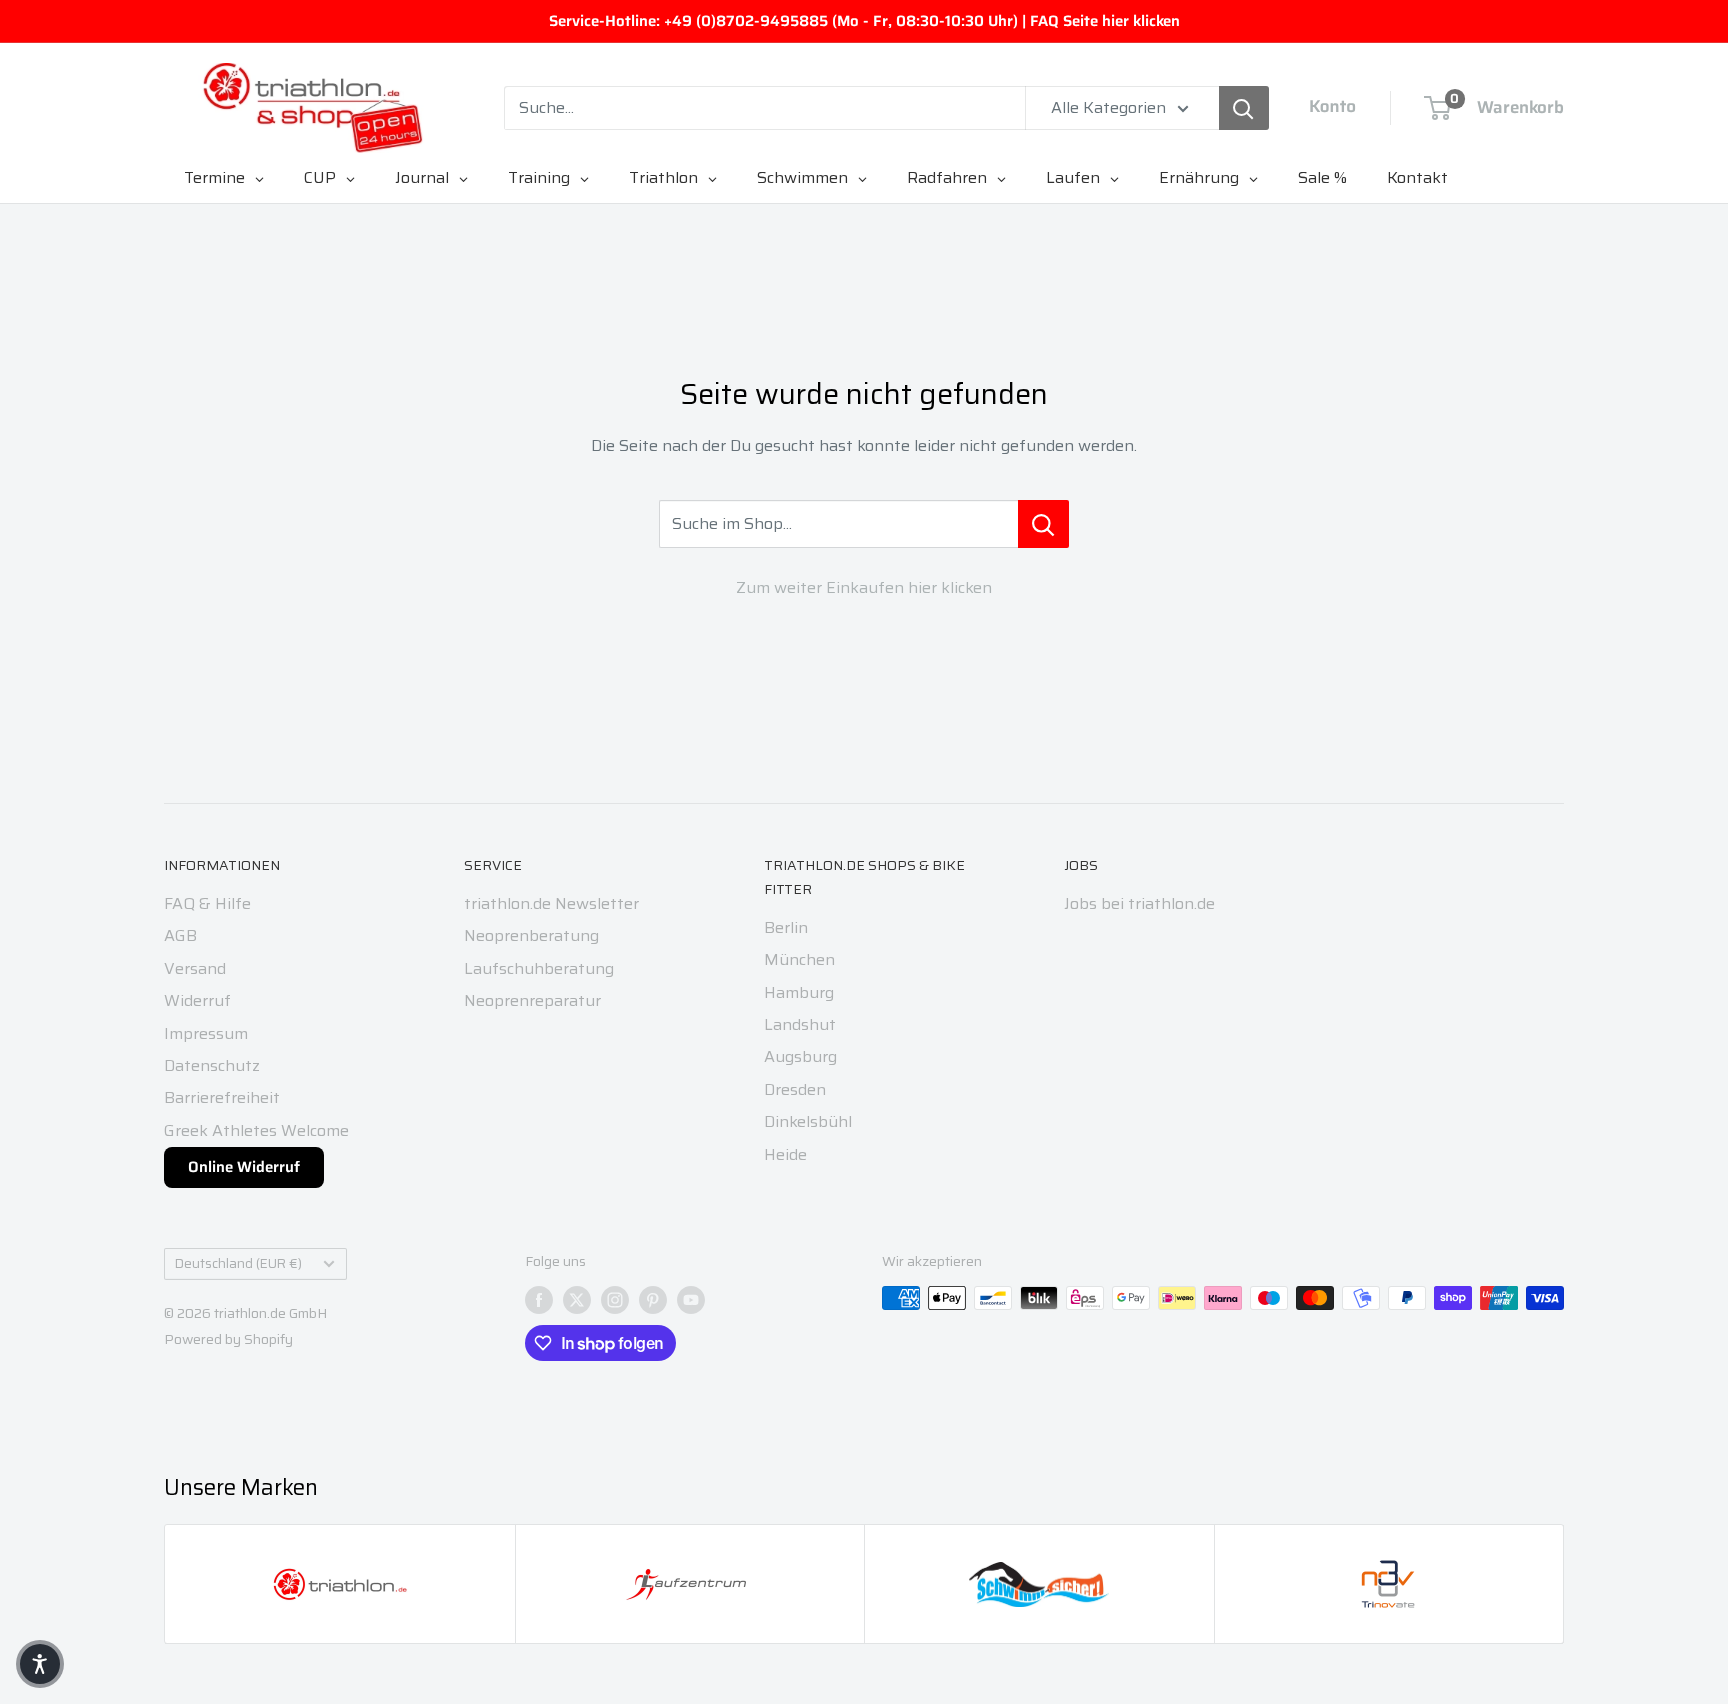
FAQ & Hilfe (207, 903)
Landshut (800, 1024)
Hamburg (799, 992)
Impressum (206, 1033)
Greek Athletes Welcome (256, 1130)
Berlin (786, 927)
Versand (195, 968)
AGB (180, 935)
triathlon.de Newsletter (551, 903)
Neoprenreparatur (532, 1000)
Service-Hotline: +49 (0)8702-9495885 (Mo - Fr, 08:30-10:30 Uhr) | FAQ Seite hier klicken (864, 21)
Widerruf (197, 1000)
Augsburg (800, 1056)
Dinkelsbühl (808, 1121)
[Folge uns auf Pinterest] (653, 1300)
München (799, 959)
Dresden (795, 1089)
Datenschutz (212, 1065)
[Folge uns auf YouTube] (691, 1300)
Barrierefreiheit (222, 1097)
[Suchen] (1244, 108)
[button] (40, 1664)
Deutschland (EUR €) (238, 1263)
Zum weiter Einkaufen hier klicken (864, 587)
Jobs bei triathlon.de (1139, 903)
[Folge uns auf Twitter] (577, 1300)
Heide (785, 1154)
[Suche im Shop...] (1043, 524)
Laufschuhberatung (539, 968)
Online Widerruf (244, 1167)
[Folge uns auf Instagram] (615, 1300)
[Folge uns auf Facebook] (539, 1300)
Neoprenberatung (531, 935)
